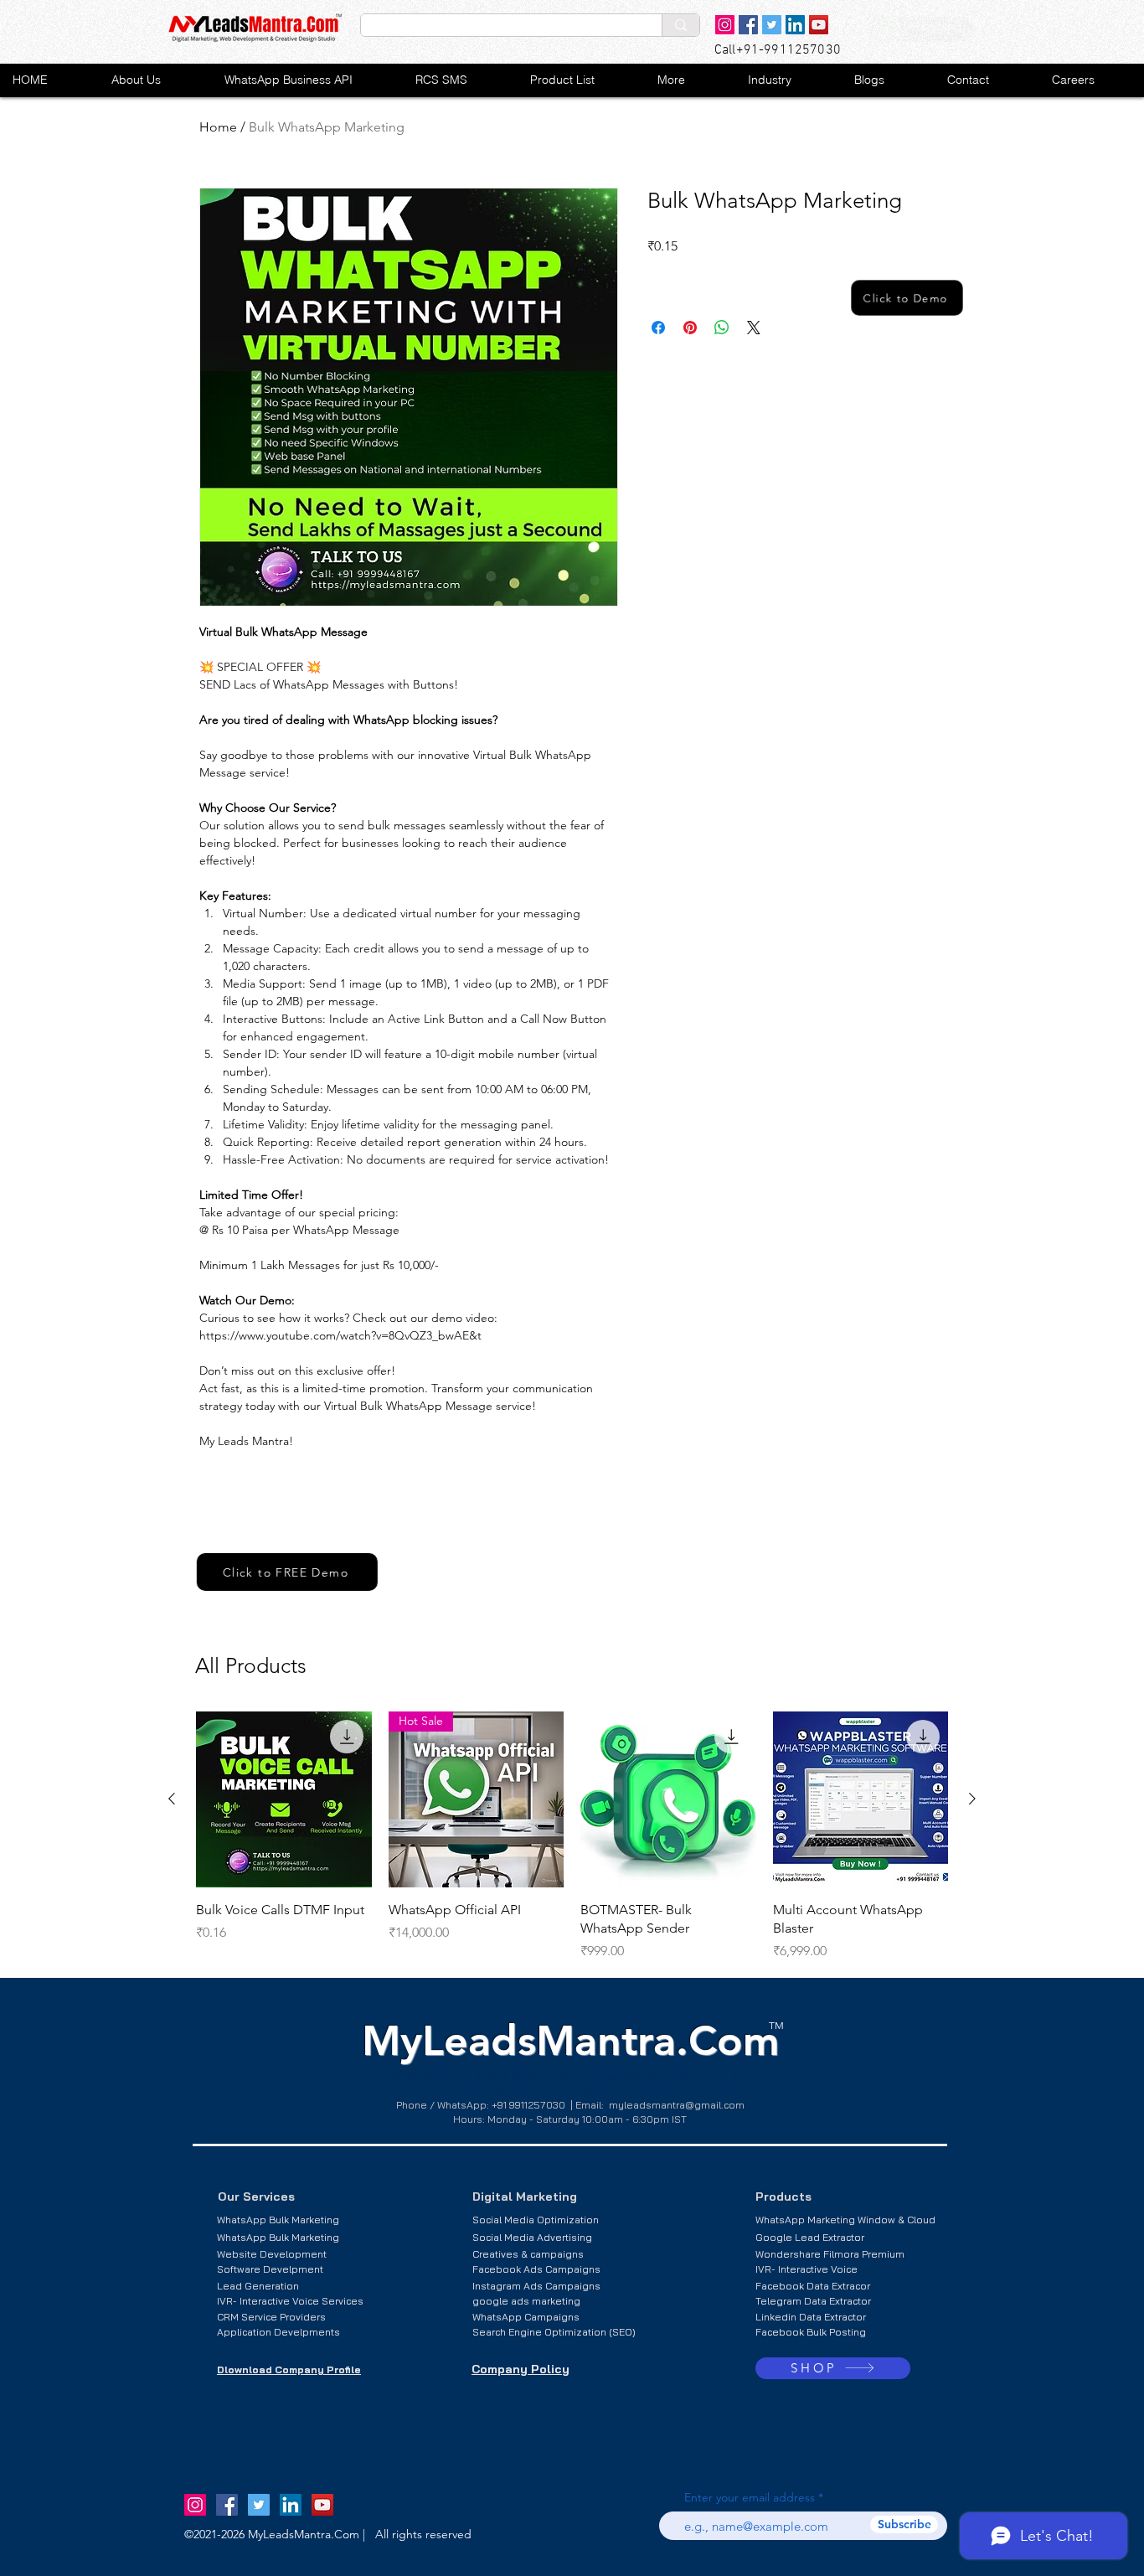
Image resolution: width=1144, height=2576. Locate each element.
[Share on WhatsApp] (722, 328)
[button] (580, 80)
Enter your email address (750, 2497)
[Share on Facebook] (658, 328)
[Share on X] (754, 328)
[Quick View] (284, 1799)
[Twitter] (772, 25)
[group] (572, 1836)
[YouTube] (819, 25)
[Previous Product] (172, 1799)
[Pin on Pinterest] (690, 328)
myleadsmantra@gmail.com (677, 2105)
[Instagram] (725, 25)
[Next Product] (972, 1799)
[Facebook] (748, 25)
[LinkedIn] (795, 25)
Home (218, 127)
